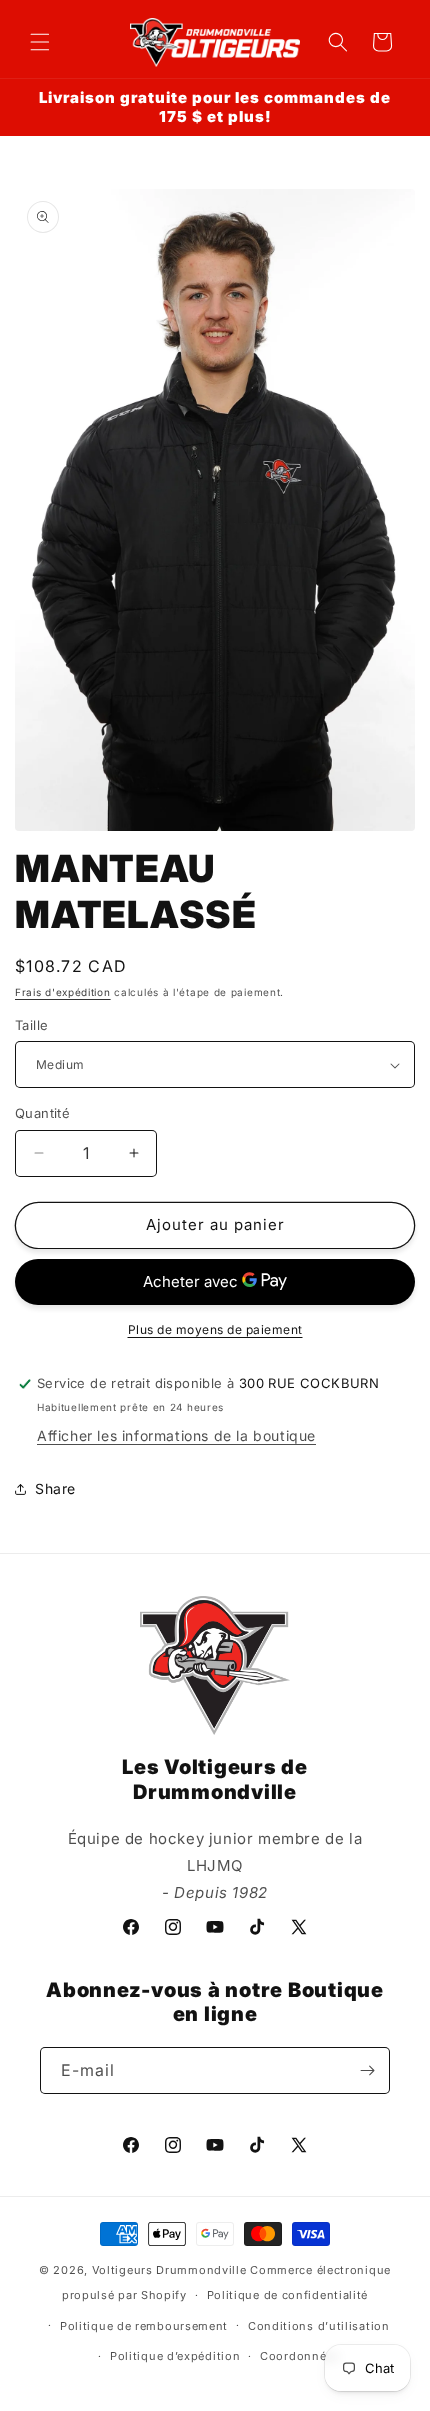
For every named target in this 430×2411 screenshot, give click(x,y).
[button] (40, 42)
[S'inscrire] (367, 2070)
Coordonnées (300, 2356)
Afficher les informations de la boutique (176, 1435)
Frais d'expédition (63, 992)
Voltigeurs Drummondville (169, 2270)
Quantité (42, 1113)
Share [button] (55, 1488)
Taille (31, 1025)
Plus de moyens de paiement (215, 1329)
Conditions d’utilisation (319, 2326)
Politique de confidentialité (288, 2295)
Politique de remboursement (144, 2326)
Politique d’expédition (175, 2356)
